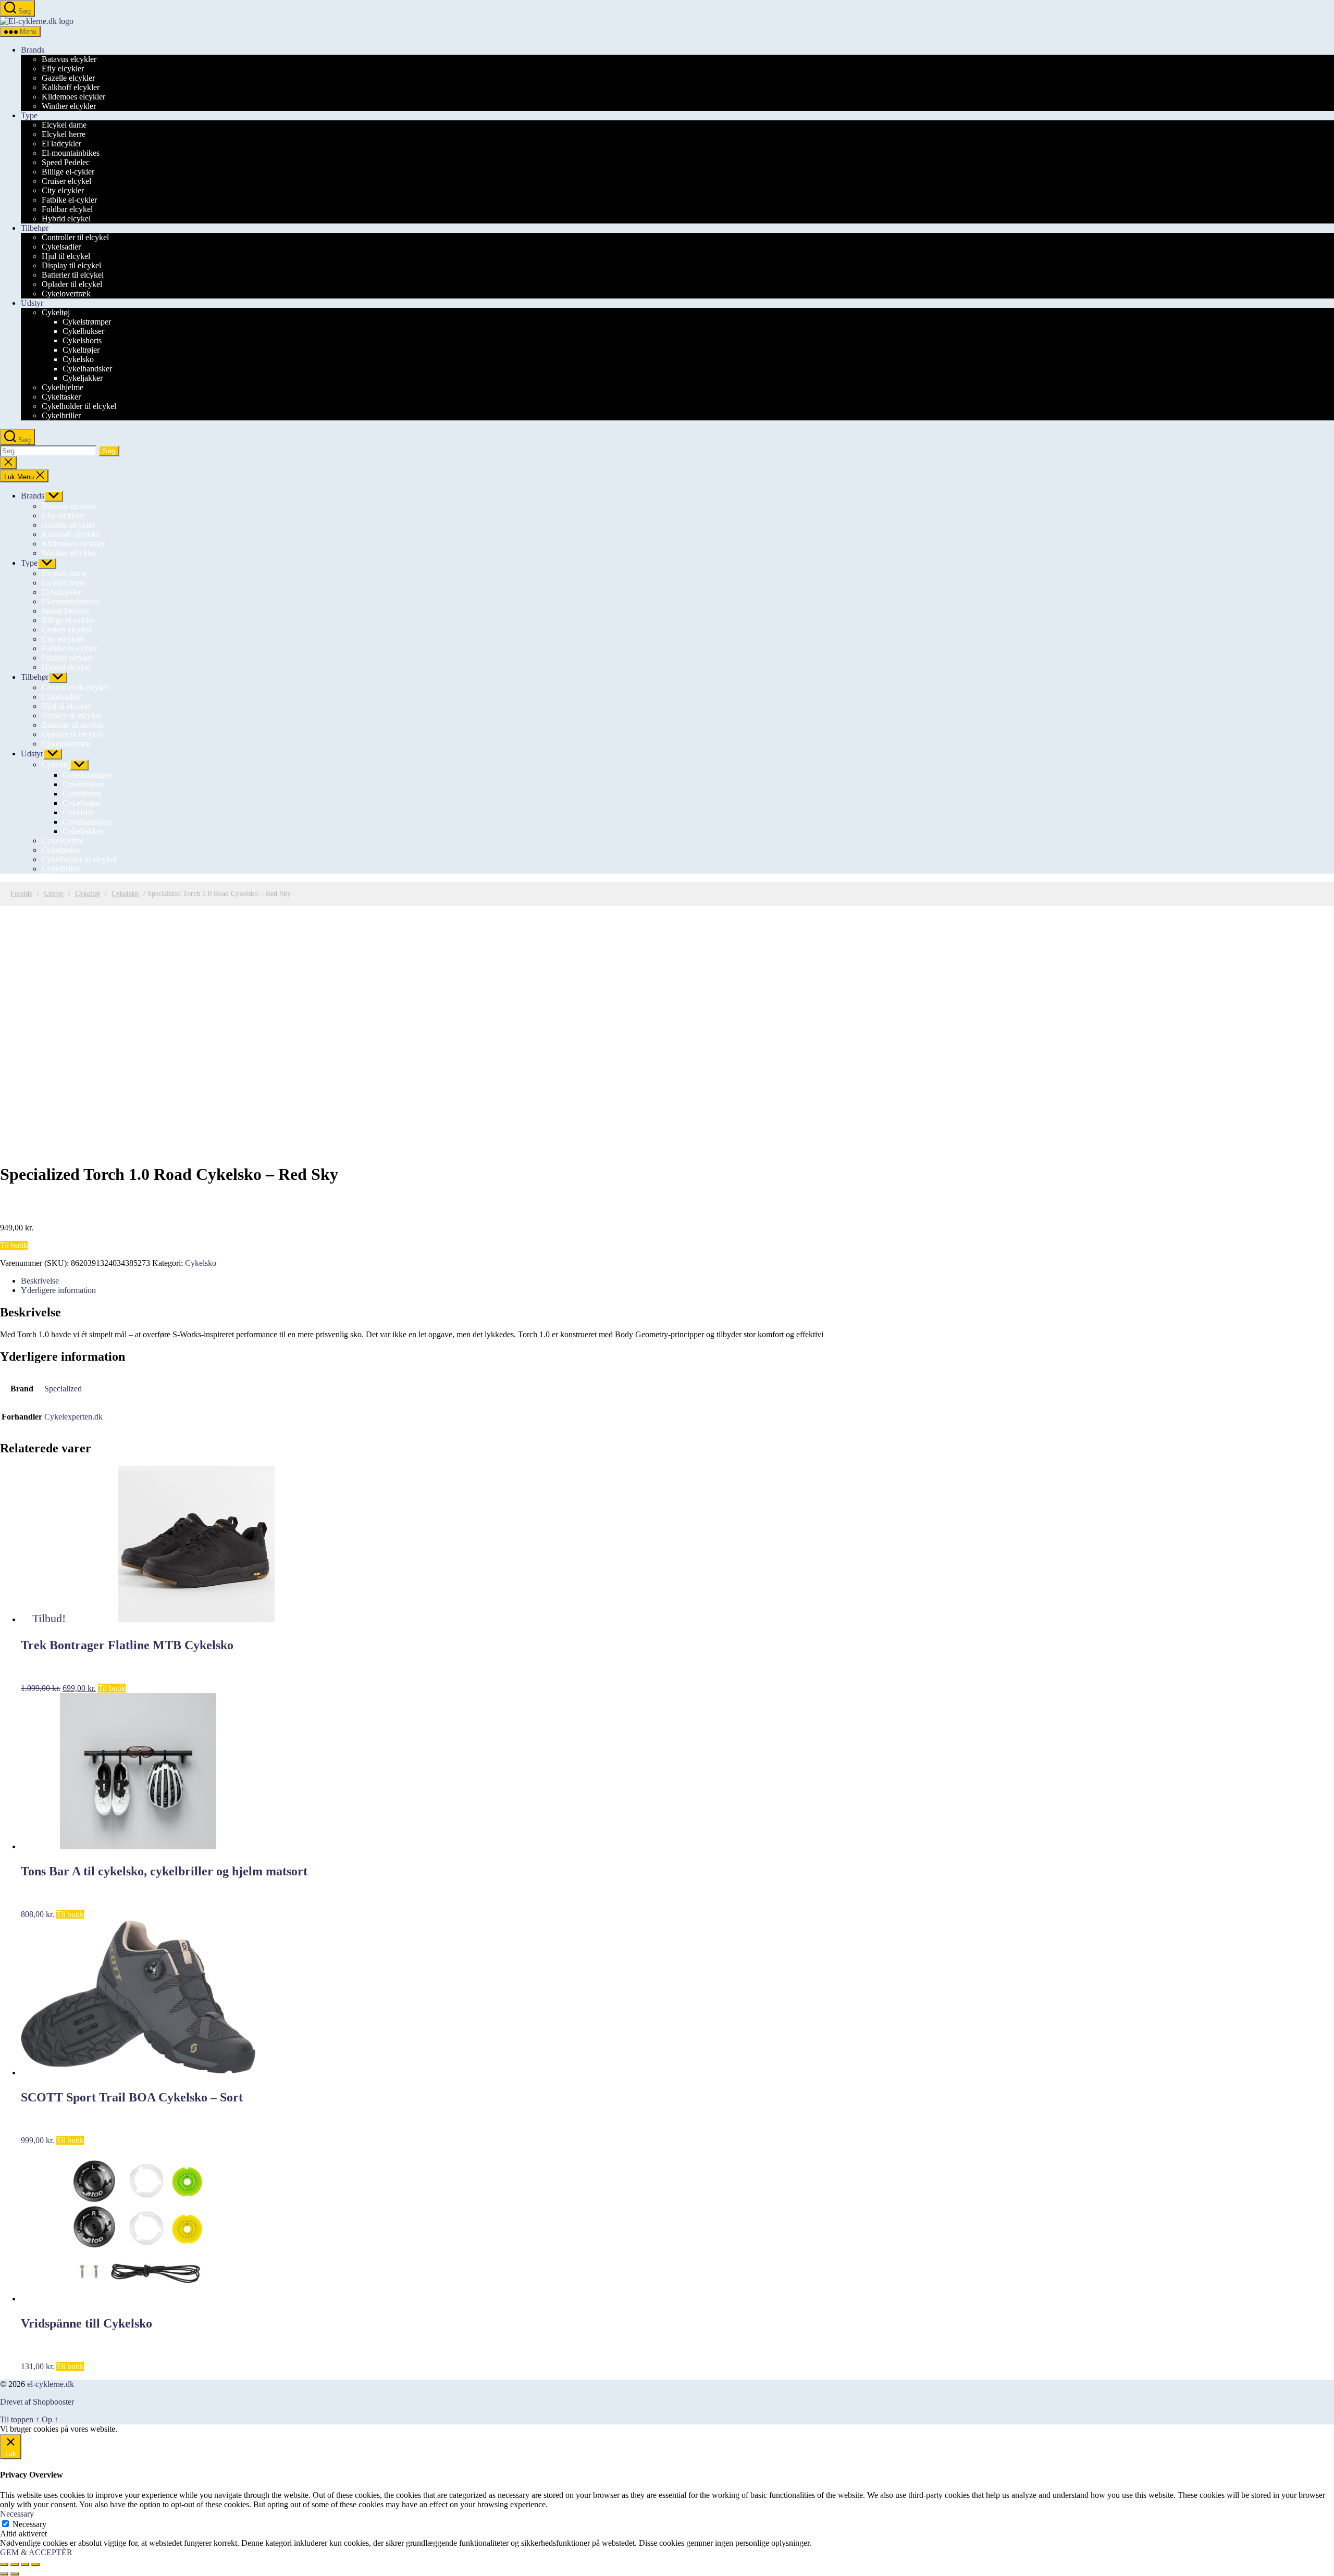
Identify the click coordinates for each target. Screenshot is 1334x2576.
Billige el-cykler (68, 172)
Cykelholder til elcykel (79, 406)
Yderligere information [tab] (58, 1290)
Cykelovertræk (66, 294)
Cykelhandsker (87, 369)
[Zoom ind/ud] (4, 2565)
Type (29, 115)
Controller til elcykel (75, 237)
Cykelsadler (61, 247)
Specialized (63, 1389)
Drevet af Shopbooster (37, 2402)
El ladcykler (61, 144)
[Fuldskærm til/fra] (15, 2565)
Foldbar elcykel (67, 209)
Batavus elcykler (69, 59)
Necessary (29, 2524)
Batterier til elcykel (73, 275)
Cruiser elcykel (66, 181)
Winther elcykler (69, 106)
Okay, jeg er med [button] (147, 2429)
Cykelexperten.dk (73, 1417)
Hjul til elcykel (66, 256)
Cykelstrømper (87, 322)
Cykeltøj (56, 312)
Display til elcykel (71, 265)
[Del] (25, 2565)
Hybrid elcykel (66, 219)
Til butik (14, 1245)
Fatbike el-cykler (69, 200)
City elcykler (63, 190)
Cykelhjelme (63, 387)
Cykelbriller (61, 415)
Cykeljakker (83, 378)
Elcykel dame (64, 125)
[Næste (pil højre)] (15, 2574)
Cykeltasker (61, 397)
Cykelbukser (83, 331)
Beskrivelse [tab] (40, 1281)
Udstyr (32, 303)
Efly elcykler (63, 69)
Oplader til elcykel (72, 284)
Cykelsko (78, 359)
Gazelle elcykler (68, 78)
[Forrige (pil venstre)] (4, 2574)
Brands (33, 50)
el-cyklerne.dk (51, 2384)
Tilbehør (35, 228)
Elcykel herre (64, 134)
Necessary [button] (17, 2514)
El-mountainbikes (71, 153)
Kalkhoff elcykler (71, 87)
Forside (21, 894)
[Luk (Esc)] (35, 2565)
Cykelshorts (82, 340)
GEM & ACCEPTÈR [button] (36, 2552)
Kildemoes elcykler (73, 97)
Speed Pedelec (66, 162)
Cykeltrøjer (81, 350)
